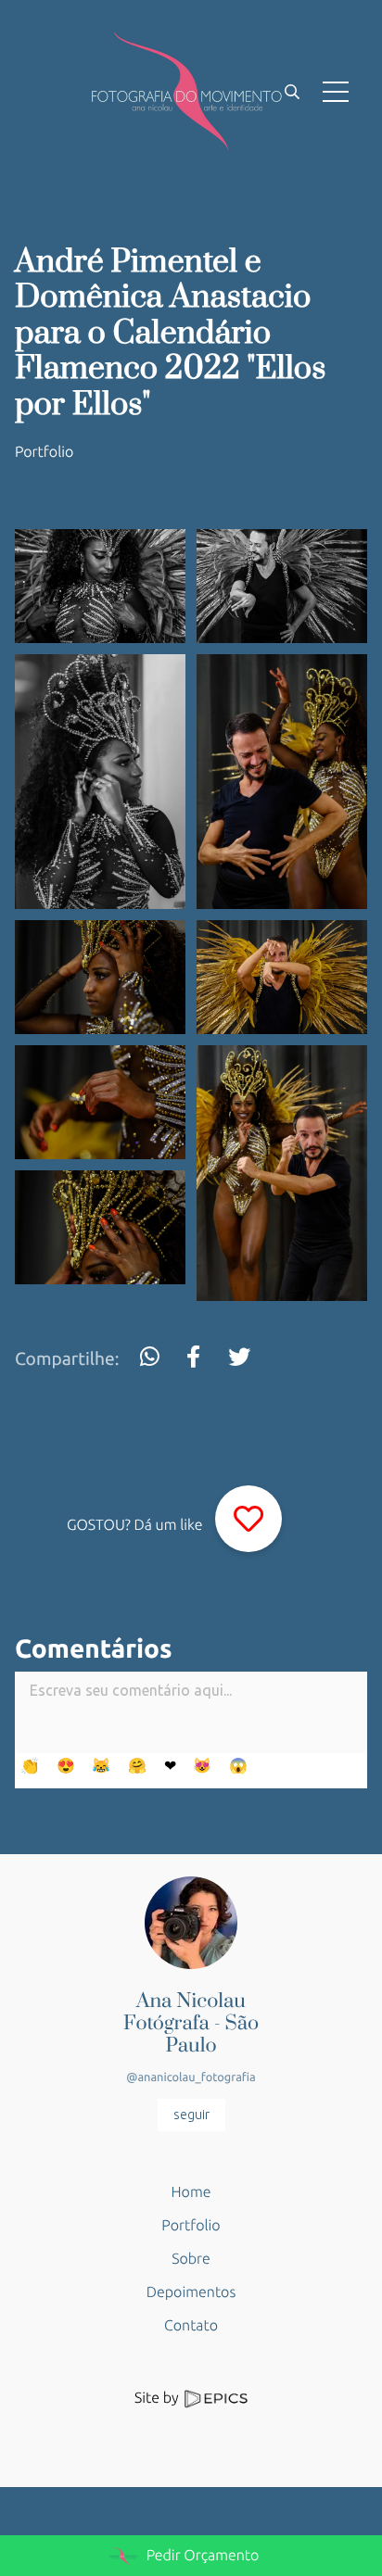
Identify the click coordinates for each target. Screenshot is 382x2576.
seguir (191, 2115)
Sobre (191, 2259)
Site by (158, 2398)
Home (191, 2192)
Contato (191, 2326)
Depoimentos (191, 2292)
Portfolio (44, 452)
